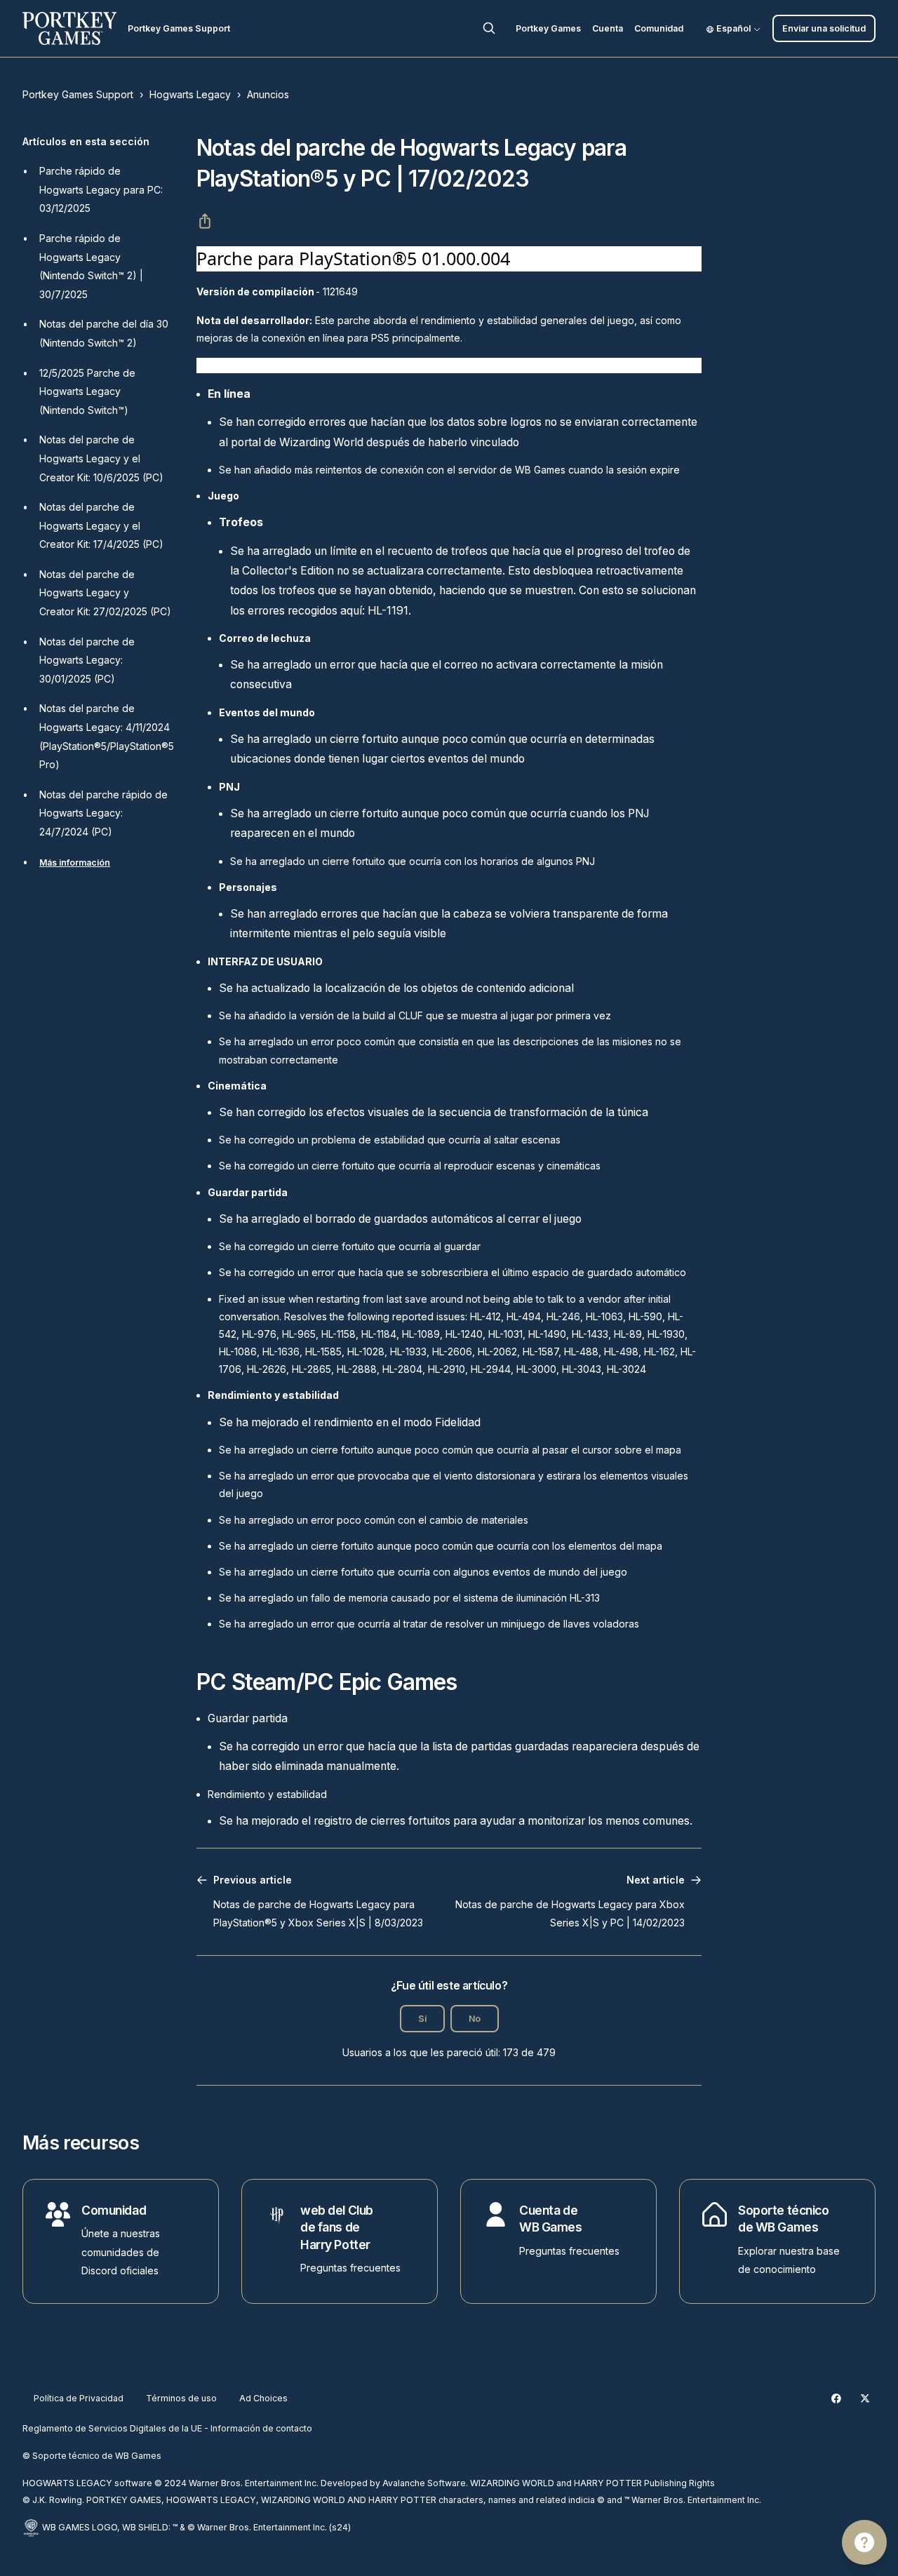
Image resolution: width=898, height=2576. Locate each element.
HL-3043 (582, 1369)
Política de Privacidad (79, 2398)
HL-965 (299, 1334)
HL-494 (524, 1316)
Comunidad (659, 28)
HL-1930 (666, 1334)
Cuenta (608, 28)
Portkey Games (548, 28)
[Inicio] (69, 28)
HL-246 (563, 1316)
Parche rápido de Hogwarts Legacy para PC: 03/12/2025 (101, 189)
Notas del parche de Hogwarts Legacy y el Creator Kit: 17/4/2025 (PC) (101, 525)
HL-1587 (541, 1351)
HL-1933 (408, 1351)
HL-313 (585, 1598)
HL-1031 (505, 1334)
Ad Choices (263, 2398)
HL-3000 (536, 1369)
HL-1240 (464, 1334)
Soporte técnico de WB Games (783, 2219)
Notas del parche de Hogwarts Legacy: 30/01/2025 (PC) (87, 660)
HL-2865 (311, 1369)
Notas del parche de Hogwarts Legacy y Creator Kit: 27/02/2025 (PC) (105, 593)
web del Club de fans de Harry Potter (337, 2227)
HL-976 (259, 1334)
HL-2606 (452, 1351)
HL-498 (621, 1351)
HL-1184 (379, 1334)
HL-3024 (626, 1369)
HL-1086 (238, 1351)
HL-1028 (366, 1351)
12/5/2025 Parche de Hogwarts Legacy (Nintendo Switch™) (87, 391)
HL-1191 (388, 611)
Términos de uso (181, 2398)
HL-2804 (402, 1369)
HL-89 (628, 1334)
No (475, 2019)
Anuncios (268, 94)
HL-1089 (421, 1334)
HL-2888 (357, 1369)
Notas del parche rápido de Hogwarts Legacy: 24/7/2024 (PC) (103, 813)
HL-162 (659, 1351)
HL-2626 (267, 1369)
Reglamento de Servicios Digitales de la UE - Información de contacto (167, 2428)
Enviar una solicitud (824, 28)
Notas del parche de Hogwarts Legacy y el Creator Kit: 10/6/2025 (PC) (101, 458)
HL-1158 (339, 1334)
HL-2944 (491, 1369)
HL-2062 (497, 1351)
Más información (75, 863)
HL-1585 (323, 1351)
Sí (422, 2019)
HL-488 (581, 1351)
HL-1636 (281, 1351)
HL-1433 (590, 1334)
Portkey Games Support (78, 94)
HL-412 (485, 1316)
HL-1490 (547, 1334)
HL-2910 (447, 1369)
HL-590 (645, 1316)
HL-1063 (604, 1316)
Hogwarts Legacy (190, 94)
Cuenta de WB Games (551, 2219)
